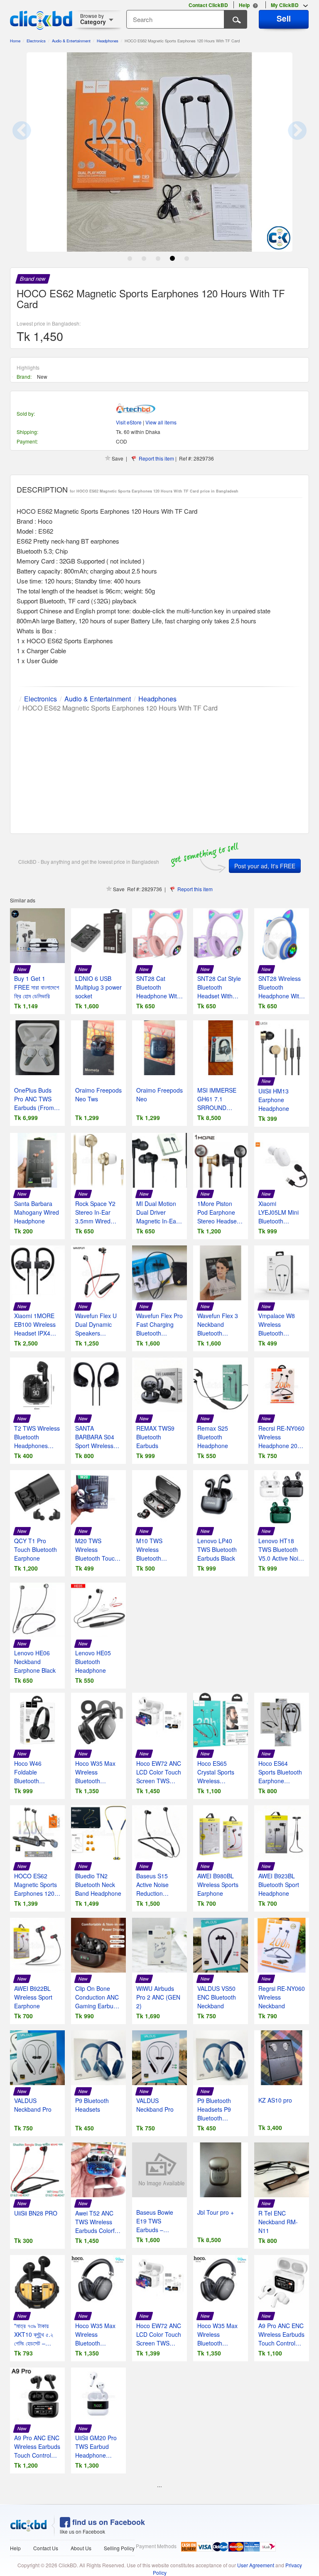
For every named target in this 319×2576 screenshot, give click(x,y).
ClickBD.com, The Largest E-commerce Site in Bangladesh (41, 20)
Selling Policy (119, 2548)
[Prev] (31, 138)
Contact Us (46, 2548)
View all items (161, 422)
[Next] (288, 138)
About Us (81, 2548)
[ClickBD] (29, 2526)
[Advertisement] (159, 771)
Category (93, 19)
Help (15, 2548)
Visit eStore (129, 422)
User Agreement (256, 2565)
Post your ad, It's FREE (265, 866)
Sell (284, 18)
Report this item (156, 458)
